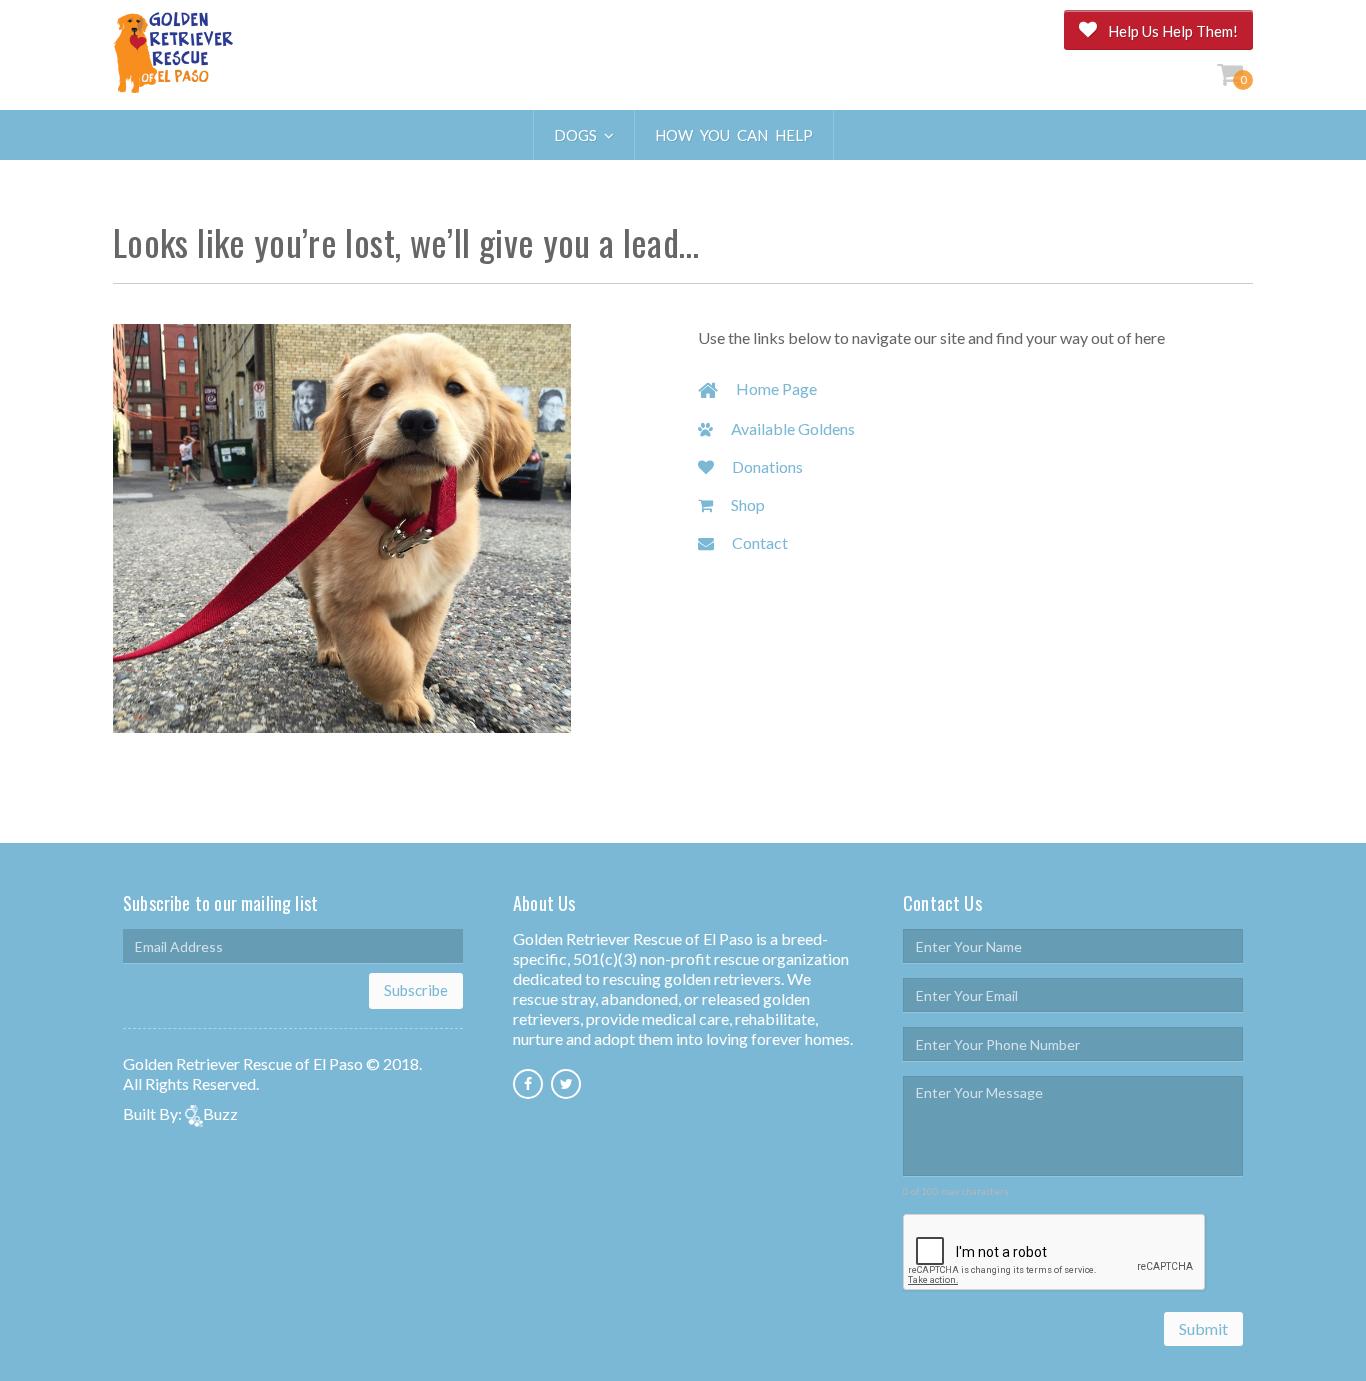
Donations (766, 466)
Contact (758, 542)
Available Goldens (791, 428)
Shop (746, 504)
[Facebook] (528, 1084)
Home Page (775, 388)
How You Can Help (734, 135)
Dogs (579, 135)
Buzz (220, 1113)
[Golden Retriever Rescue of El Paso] (173, 54)
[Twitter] (566, 1084)
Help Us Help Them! (1173, 31)
